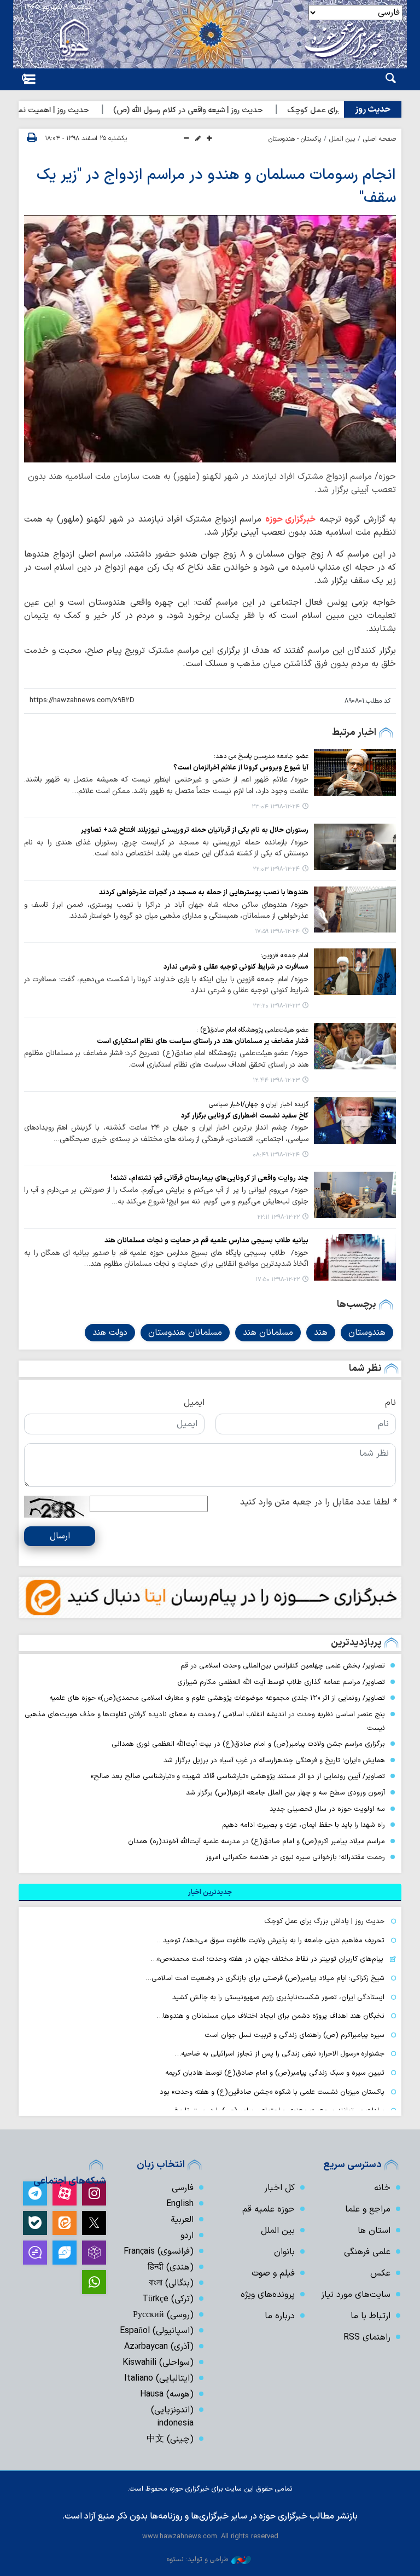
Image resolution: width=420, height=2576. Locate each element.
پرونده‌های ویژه (268, 2295)
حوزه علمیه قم (269, 2209)
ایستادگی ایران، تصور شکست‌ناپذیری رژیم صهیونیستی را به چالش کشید (278, 1997)
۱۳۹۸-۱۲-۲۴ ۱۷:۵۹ (277, 932)
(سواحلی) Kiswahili (158, 2363)
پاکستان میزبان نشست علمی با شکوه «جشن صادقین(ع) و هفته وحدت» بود (272, 2092)
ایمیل (194, 1403)
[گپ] (35, 2253)
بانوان (284, 2252)
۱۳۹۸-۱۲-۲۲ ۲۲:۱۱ (278, 1217)
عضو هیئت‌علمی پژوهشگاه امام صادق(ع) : (252, 1030)
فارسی (183, 2188)
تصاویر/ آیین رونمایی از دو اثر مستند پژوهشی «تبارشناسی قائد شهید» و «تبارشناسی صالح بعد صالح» (238, 1776)
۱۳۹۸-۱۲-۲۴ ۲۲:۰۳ (276, 869)
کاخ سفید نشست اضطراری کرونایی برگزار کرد (245, 1116)
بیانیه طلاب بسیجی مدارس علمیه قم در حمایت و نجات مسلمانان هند (206, 1240)
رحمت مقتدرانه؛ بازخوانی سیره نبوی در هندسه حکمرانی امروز (295, 1857)
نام (390, 1403)
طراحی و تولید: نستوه (197, 2559)
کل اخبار (279, 2188)
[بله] (35, 2223)
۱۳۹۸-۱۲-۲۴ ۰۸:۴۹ (276, 1155)
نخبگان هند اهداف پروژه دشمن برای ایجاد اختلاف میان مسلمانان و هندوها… (271, 2016)
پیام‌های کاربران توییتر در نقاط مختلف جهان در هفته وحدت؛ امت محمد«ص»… (267, 1959)
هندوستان (367, 1333)
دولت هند (110, 1333)
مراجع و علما (368, 2209)
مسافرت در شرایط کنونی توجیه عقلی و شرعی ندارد (236, 967)
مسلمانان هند (268, 1333)
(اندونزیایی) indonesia (172, 2417)
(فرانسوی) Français (159, 2251)
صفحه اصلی (380, 139)
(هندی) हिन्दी (171, 2267)
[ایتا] (65, 2223)
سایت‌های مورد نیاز (356, 2295)
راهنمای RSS (367, 2337)
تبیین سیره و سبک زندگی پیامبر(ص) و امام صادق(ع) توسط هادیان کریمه (275, 2073)
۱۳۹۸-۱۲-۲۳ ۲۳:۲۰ (276, 1006)
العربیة (182, 2220)
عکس (380, 2273)
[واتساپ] (94, 2282)
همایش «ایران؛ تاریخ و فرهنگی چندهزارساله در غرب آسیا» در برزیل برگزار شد (274, 1760)
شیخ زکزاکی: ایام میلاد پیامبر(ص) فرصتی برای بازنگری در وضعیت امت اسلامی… (265, 1978)
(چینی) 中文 (170, 2439)
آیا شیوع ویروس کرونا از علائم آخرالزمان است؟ (241, 768)
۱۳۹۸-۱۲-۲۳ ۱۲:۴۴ (276, 1081)
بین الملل (342, 139)
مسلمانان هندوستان (185, 1333)
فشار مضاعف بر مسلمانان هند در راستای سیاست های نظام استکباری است (203, 1041)
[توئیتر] (94, 2223)
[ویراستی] (65, 2253)
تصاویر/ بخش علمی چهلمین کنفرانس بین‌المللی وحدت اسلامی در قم (283, 1666)
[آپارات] (65, 2193)
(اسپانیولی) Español (157, 2331)
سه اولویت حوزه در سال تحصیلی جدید (327, 1809)
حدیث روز (373, 109)
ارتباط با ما (371, 2316)
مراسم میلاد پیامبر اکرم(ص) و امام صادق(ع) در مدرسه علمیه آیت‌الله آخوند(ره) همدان (256, 1841)
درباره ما (280, 2316)
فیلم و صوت (273, 2273)
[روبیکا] (94, 2253)
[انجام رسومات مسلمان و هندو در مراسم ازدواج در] (210, 339)
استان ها (374, 2231)
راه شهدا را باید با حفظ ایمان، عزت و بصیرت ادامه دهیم (304, 1825)
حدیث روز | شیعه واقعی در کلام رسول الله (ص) (224, 110)
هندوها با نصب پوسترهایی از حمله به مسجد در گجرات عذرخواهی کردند (204, 892)
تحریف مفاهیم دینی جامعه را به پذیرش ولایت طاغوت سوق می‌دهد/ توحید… (271, 1940)
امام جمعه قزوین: (285, 956)
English (180, 2204)
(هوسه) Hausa (167, 2394)
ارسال (60, 1536)
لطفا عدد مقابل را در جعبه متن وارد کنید (318, 1502)
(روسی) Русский (163, 2315)
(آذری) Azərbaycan (159, 2347)
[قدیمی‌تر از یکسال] (355, 772)
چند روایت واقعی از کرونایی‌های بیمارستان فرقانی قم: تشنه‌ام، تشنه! (209, 1178)
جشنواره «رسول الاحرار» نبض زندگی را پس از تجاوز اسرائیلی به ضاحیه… (280, 2054)
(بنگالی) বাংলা (171, 2283)
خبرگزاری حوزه (290, 519)
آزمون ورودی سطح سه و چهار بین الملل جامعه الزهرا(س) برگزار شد (285, 1793)
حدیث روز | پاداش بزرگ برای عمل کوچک (324, 1921)
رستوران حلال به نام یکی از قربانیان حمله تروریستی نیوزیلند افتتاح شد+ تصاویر (195, 830)
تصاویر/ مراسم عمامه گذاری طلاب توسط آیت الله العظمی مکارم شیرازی (281, 1682)
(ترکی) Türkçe (168, 2299)
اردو (187, 2236)
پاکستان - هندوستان (295, 139)
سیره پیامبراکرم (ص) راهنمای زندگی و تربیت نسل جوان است (294, 2035)
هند (321, 1333)
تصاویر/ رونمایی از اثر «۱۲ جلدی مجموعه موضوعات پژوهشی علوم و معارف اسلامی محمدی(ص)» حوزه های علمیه (217, 1698)
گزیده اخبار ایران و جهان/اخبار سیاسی (259, 1104)
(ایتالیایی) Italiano (159, 2378)
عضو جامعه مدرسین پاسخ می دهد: (261, 756)
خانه (382, 2188)
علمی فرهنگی (367, 2252)
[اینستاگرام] (94, 2193)
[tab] (210, 1892)
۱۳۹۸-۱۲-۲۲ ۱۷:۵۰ (278, 1280)
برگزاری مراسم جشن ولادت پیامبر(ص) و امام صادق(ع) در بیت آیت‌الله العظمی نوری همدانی (248, 1744)
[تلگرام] (35, 2193)
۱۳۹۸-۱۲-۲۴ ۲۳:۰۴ (276, 807)
